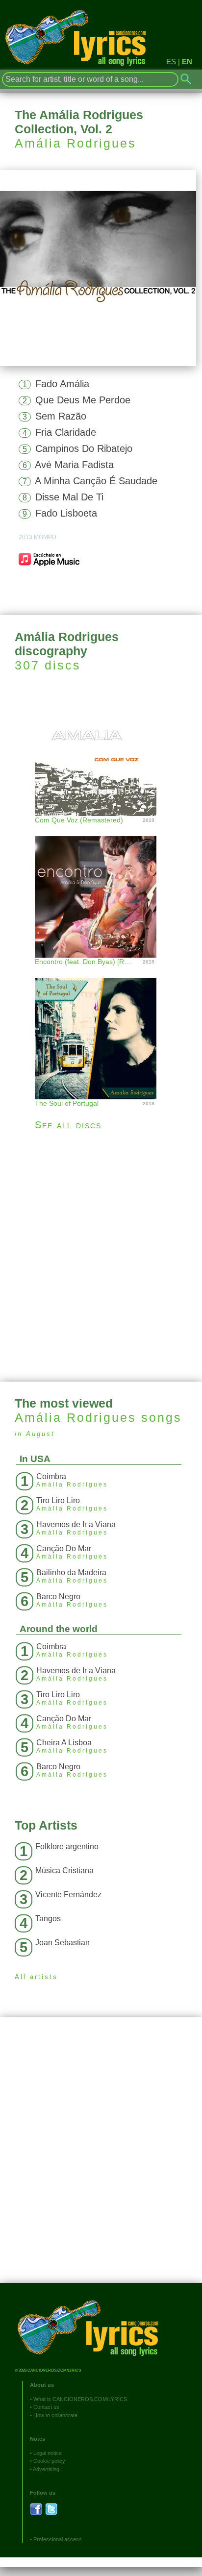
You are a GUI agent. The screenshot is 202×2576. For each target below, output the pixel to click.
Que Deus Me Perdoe (83, 400)
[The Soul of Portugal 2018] (101, 1028)
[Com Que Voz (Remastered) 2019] (101, 754)
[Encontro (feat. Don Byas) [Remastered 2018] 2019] (101, 887)
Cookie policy (49, 2461)
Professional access (58, 2539)
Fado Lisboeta (66, 513)
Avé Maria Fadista (74, 465)
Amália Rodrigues (76, 143)
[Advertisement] (101, 1256)
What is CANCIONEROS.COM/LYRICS (80, 2399)
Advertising (46, 2469)
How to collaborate (55, 2415)
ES (171, 62)
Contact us (46, 2407)
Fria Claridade (66, 432)
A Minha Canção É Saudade (96, 481)
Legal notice (48, 2453)
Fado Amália (62, 384)
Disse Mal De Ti (69, 497)
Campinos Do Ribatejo (84, 448)
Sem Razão (61, 416)
